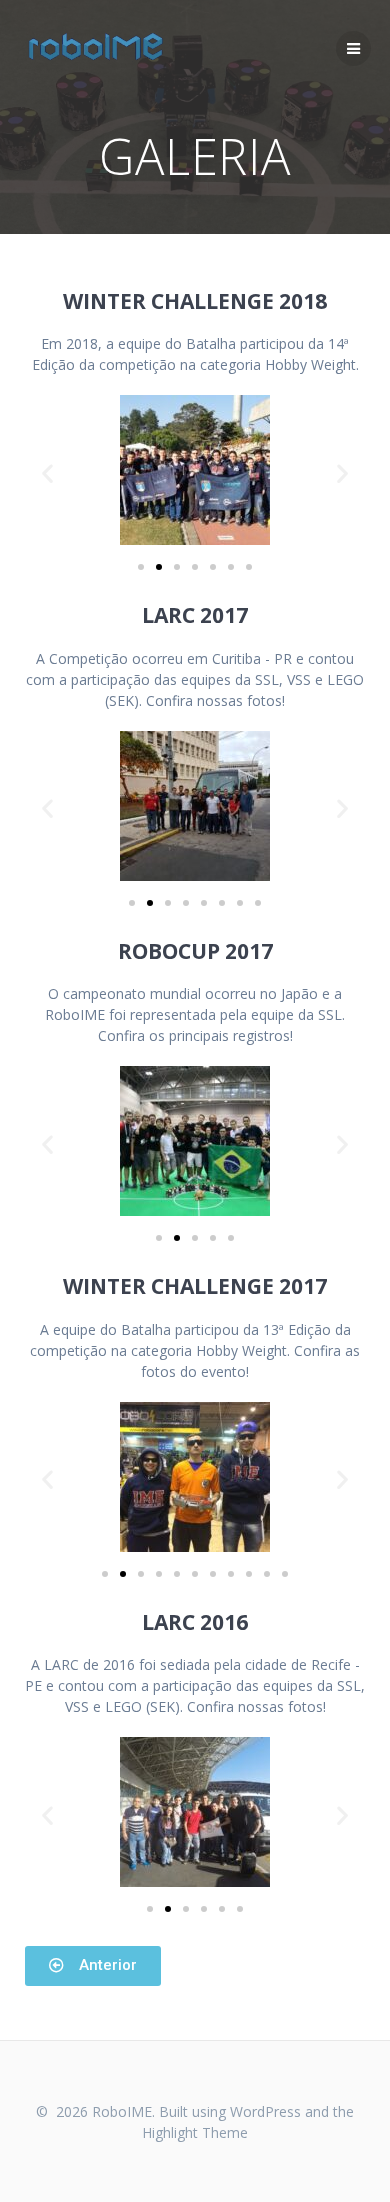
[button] (141, 567)
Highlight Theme (195, 2132)
